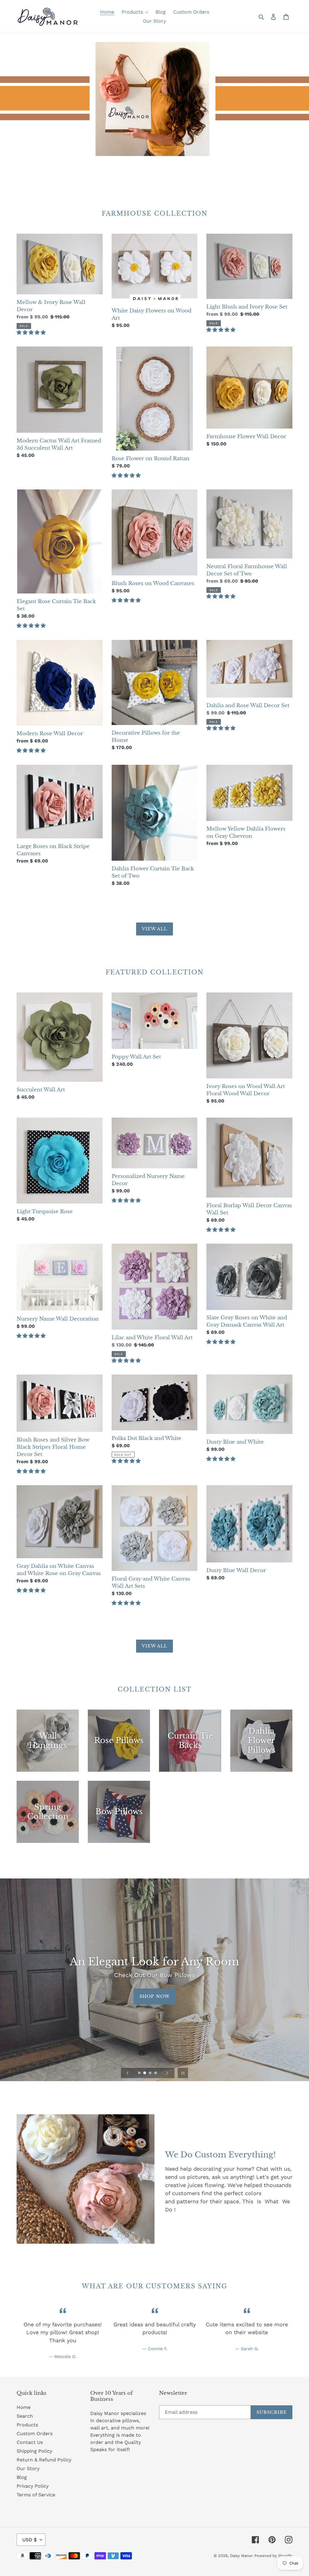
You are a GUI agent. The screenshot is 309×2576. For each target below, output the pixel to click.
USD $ (30, 2540)
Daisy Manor (241, 2556)
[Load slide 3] (151, 2073)
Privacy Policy (33, 2486)
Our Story (28, 2468)
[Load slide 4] (156, 2073)
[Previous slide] (128, 2073)
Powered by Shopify (273, 2556)
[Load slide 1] (140, 2073)
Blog (22, 2477)
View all (155, 929)
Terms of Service (36, 2495)
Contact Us (30, 2442)
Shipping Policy (34, 2451)
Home (24, 2407)
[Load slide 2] (145, 2073)
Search (25, 2416)
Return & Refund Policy (44, 2460)
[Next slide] (167, 2073)
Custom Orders (35, 2434)
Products (27, 2425)
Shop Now (154, 1996)
